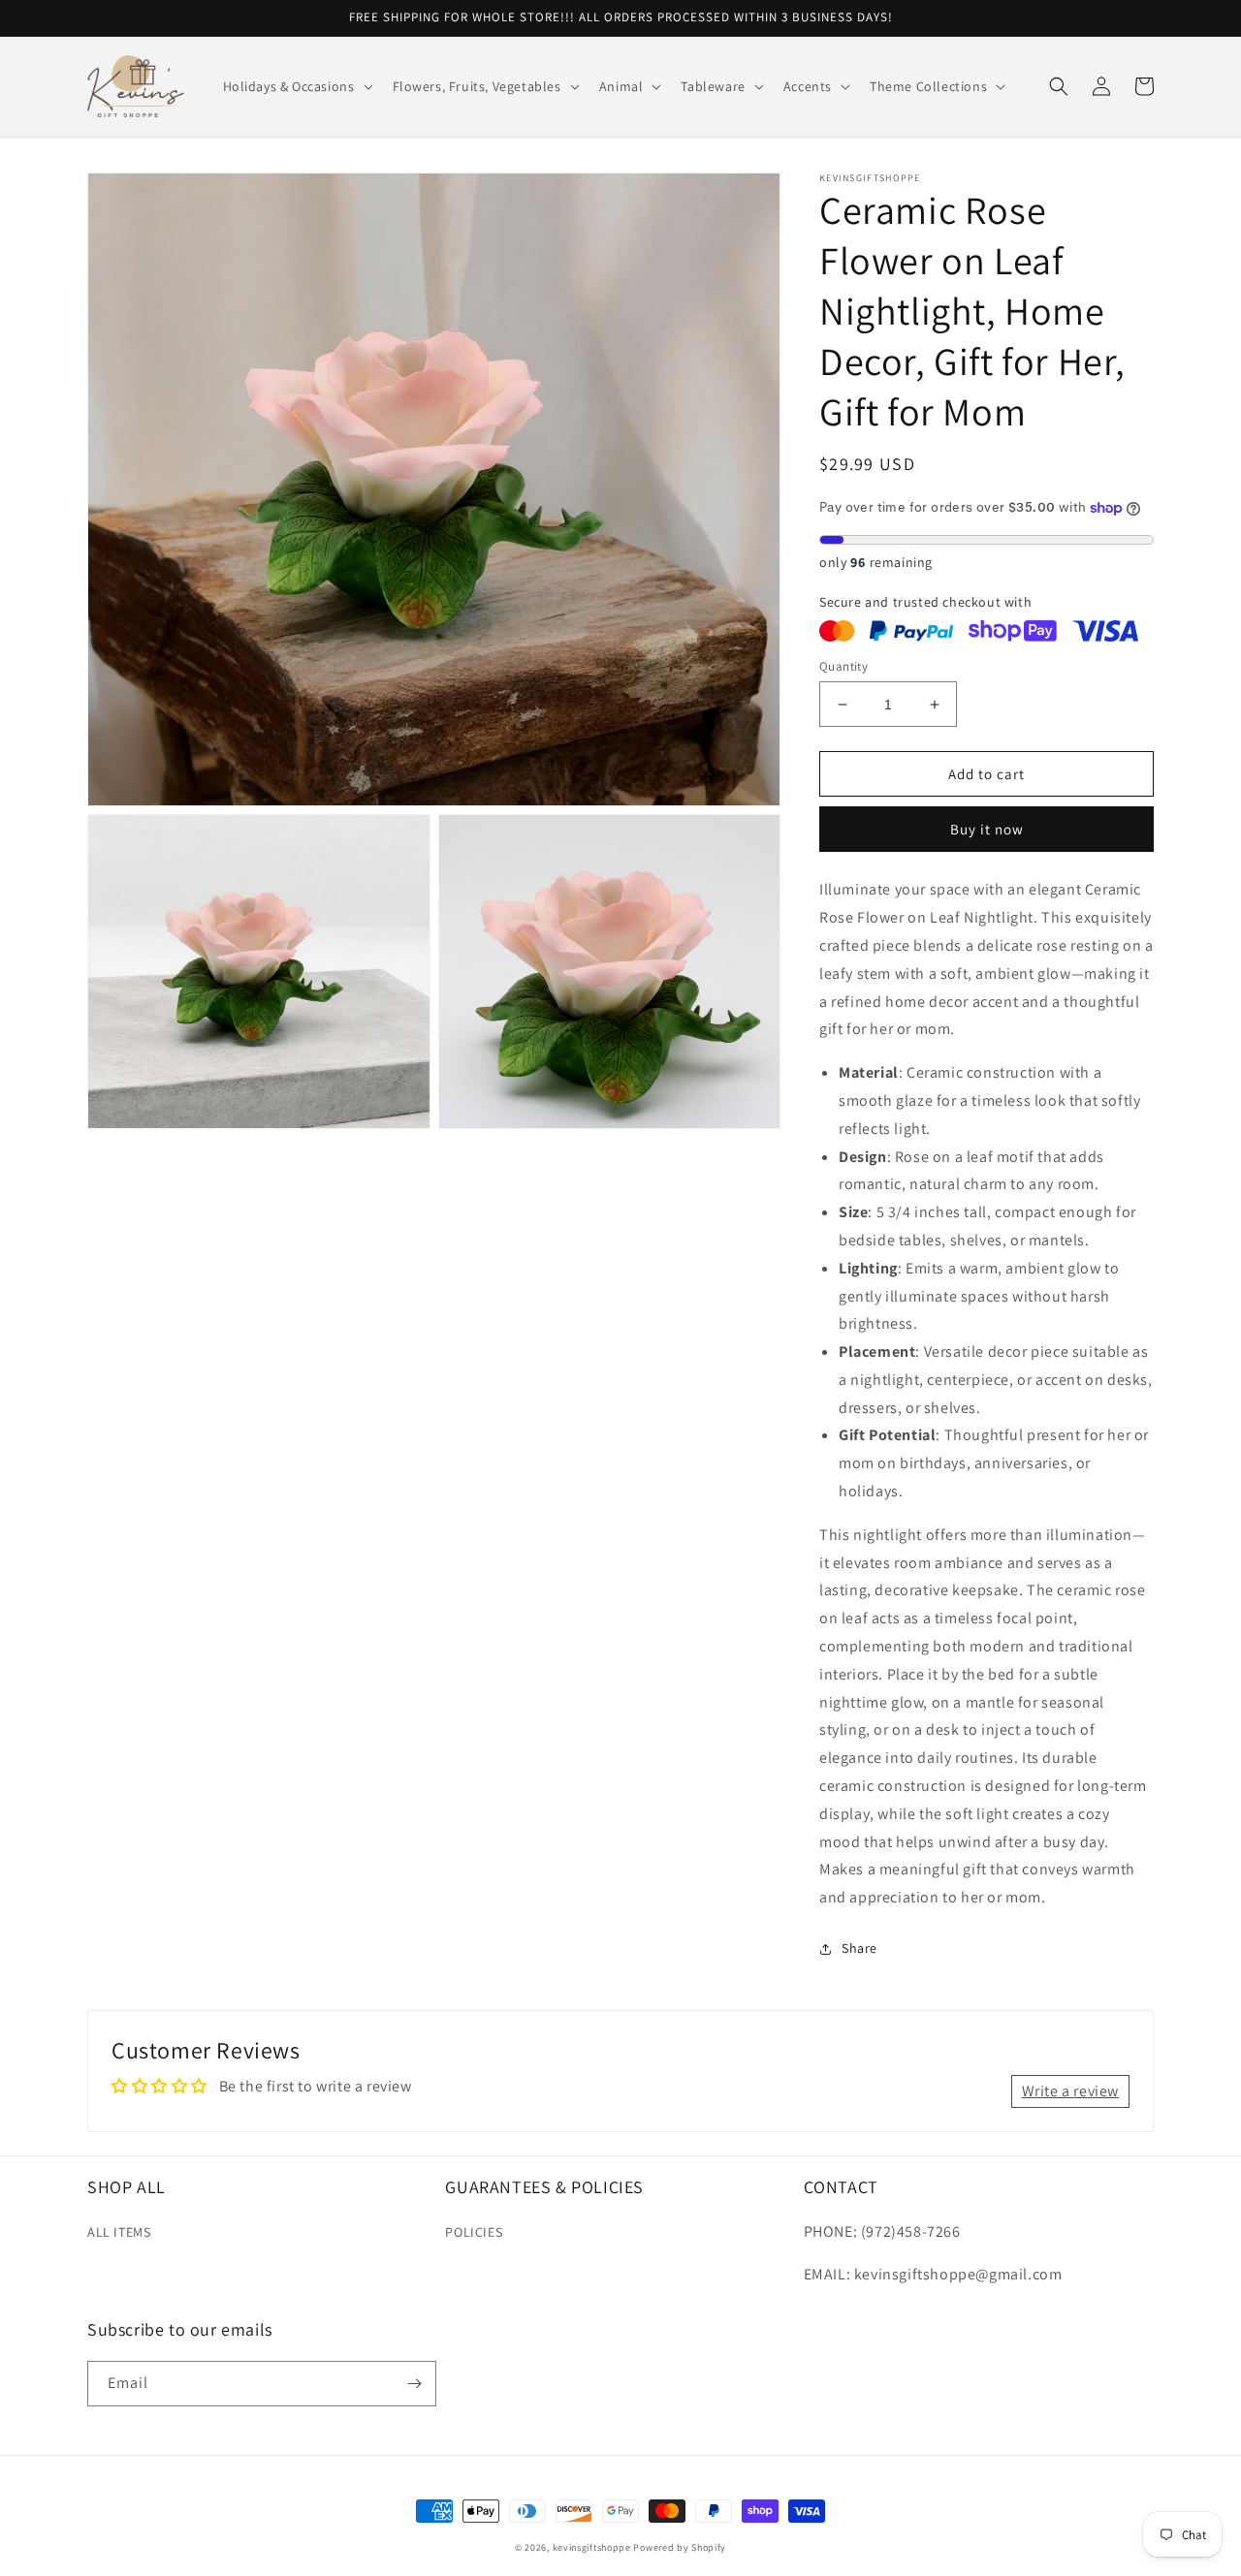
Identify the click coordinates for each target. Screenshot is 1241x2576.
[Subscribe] (414, 2384)
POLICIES (474, 2232)
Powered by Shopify (680, 2547)
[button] (296, 86)
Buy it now (987, 829)
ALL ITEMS (119, 2232)
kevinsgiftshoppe (592, 2547)
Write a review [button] (1070, 2091)
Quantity (843, 666)
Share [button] (859, 1948)
